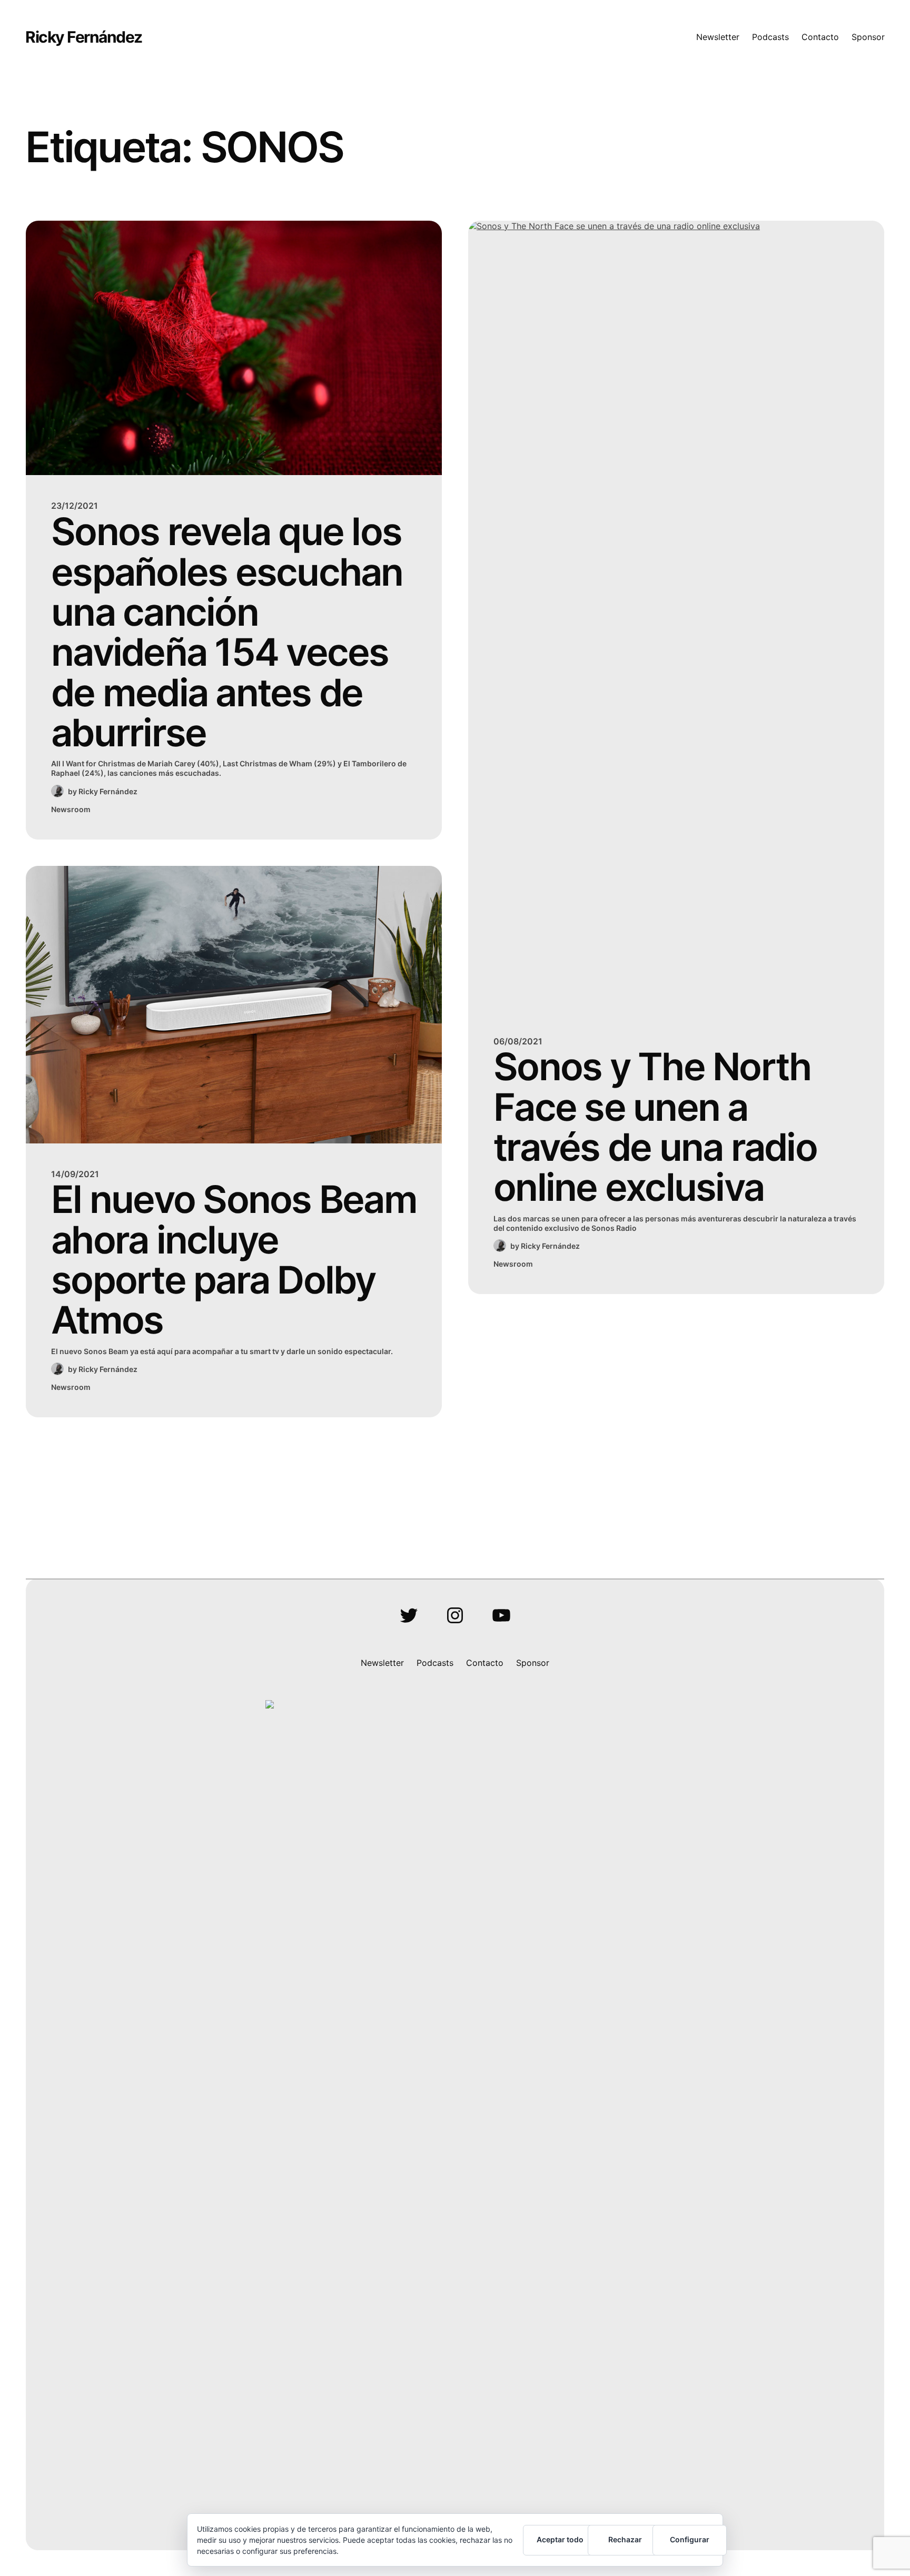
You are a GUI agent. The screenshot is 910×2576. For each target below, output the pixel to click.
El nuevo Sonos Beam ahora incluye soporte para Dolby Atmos (234, 1260)
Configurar (690, 2539)
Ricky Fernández (84, 37)
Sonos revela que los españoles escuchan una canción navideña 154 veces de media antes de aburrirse (227, 632)
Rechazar (625, 2539)
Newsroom (71, 809)
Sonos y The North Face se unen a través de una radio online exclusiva (655, 1127)
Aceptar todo (560, 2539)
